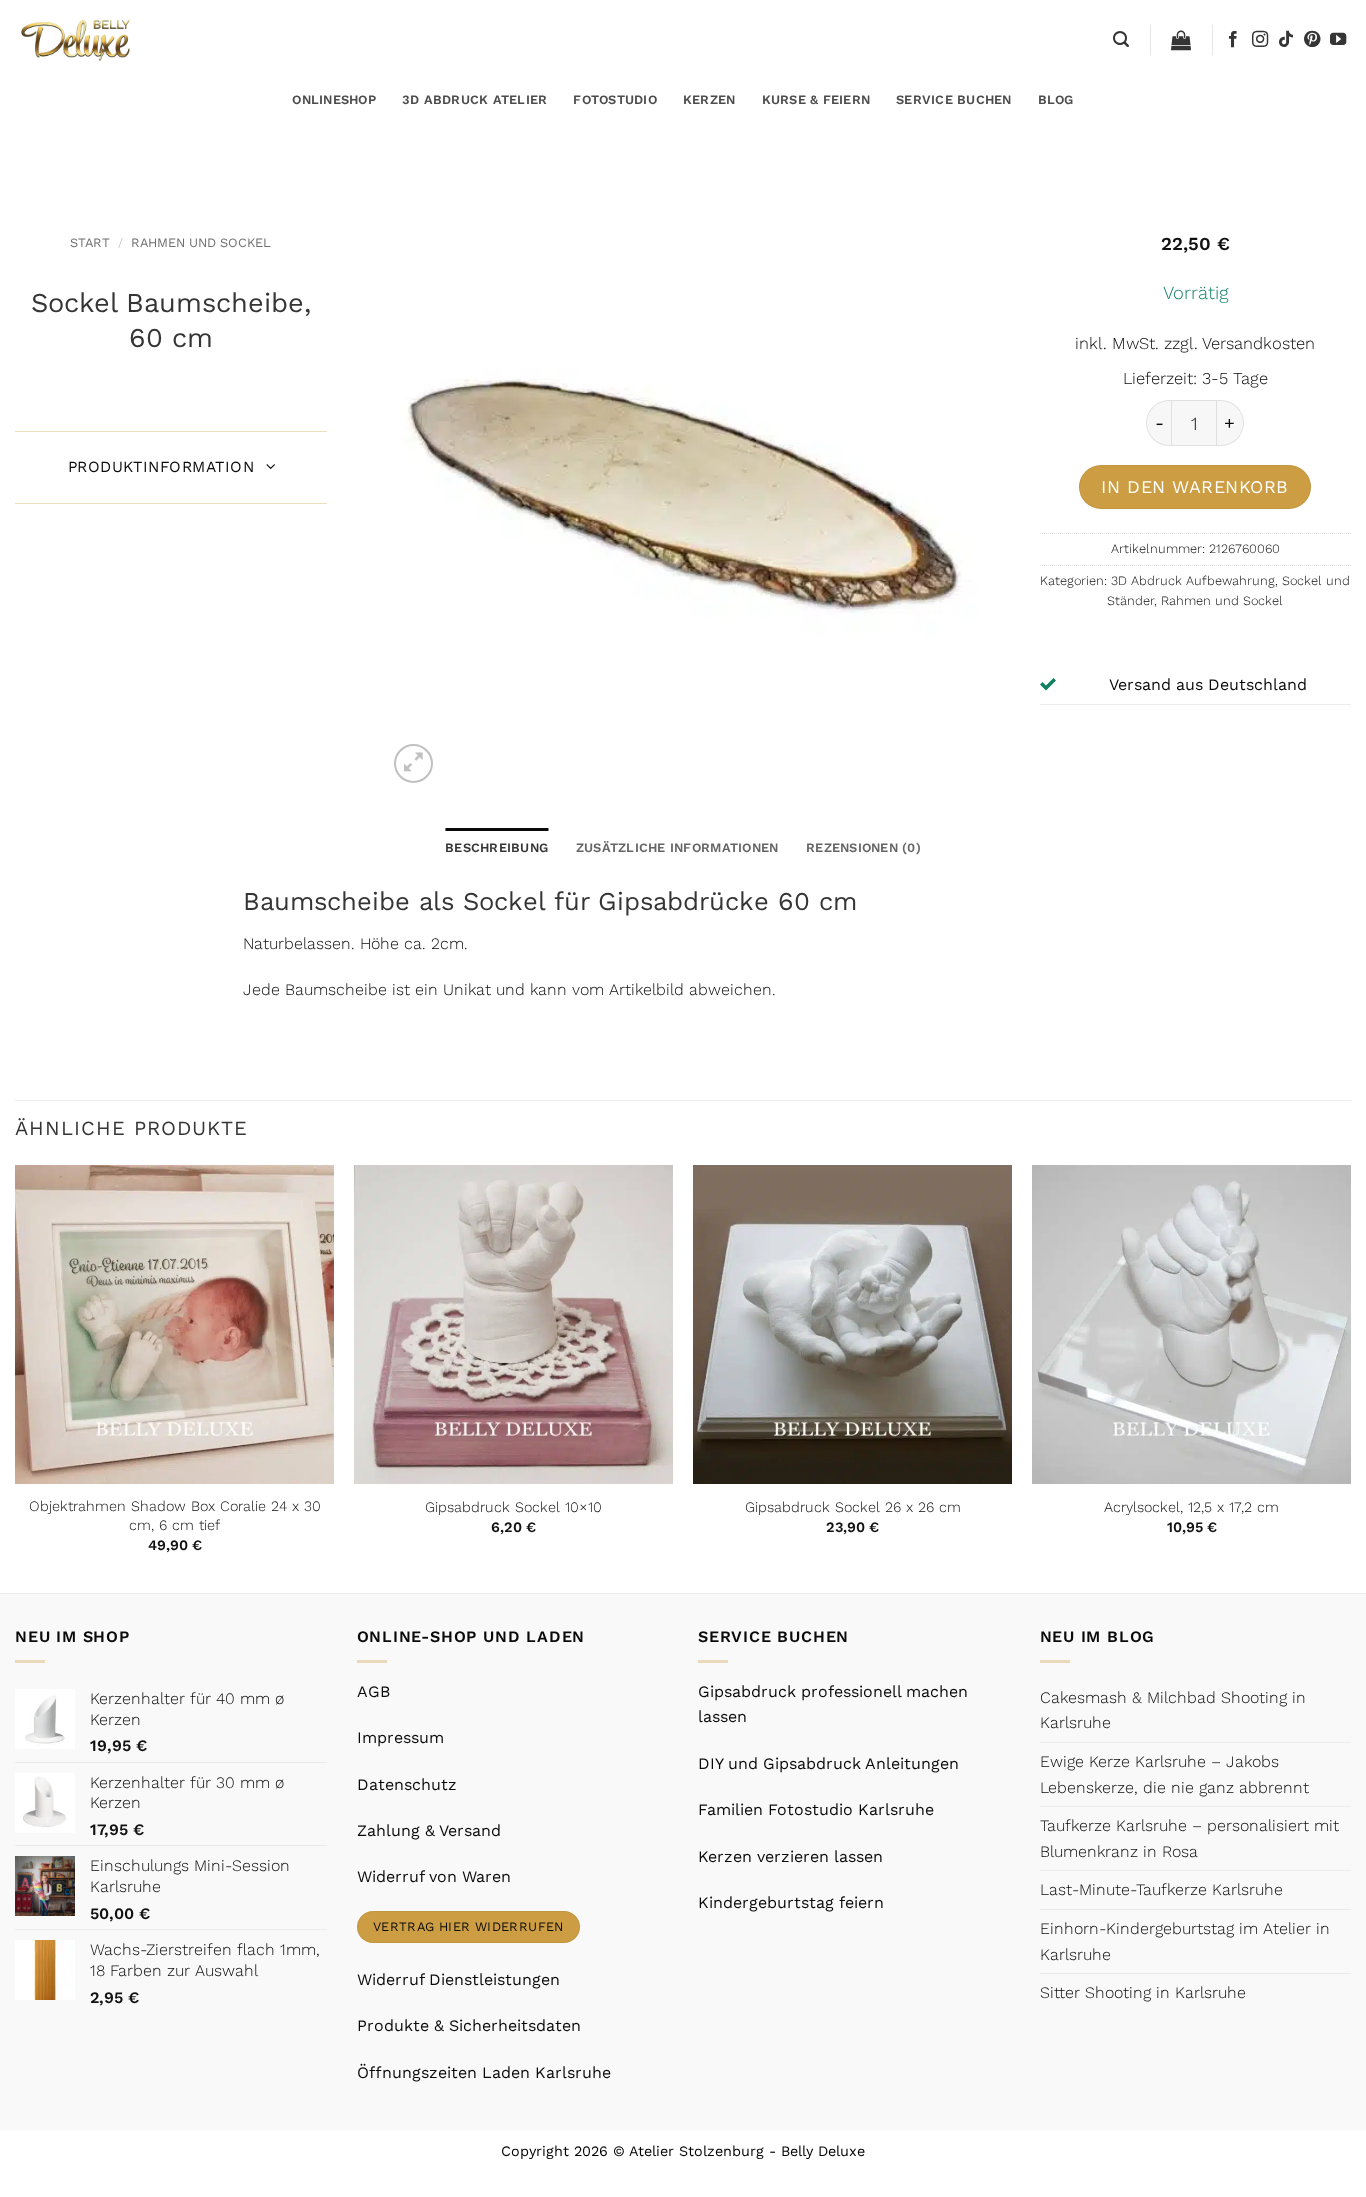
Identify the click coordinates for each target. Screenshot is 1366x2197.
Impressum (400, 1737)
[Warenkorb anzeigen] (1181, 40)
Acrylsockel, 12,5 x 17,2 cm (1191, 1507)
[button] (1121, 39)
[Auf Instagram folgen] (1260, 40)
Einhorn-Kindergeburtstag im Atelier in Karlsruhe (1185, 1941)
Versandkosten (1258, 343)
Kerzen (709, 99)
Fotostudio (615, 99)
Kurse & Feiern (816, 99)
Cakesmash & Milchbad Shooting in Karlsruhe (1173, 1710)
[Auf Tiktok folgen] (1286, 40)
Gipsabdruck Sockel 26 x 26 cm (853, 1507)
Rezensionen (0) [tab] (863, 847)
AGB (373, 1691)
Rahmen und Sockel (201, 242)
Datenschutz (407, 1784)
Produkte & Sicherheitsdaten (469, 2025)
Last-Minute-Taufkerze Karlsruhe (1161, 1889)
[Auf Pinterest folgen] (1312, 40)
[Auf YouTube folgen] (1338, 40)
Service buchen (954, 99)
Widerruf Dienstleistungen (458, 1979)
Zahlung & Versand (429, 1830)
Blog (1056, 99)
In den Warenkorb (1195, 486)
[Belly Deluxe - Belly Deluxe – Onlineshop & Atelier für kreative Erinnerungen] (77, 39)
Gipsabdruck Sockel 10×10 (513, 1507)
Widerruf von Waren (434, 1876)
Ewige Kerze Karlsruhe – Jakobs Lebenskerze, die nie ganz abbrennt (1174, 1774)
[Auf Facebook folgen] (1233, 40)
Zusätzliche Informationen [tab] (677, 847)
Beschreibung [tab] (496, 847)
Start (90, 242)
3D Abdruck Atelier (475, 99)
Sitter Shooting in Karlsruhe (1143, 1992)
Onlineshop (334, 99)
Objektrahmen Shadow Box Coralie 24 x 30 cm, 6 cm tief (175, 1515)
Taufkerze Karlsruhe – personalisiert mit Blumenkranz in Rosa (1189, 1838)
